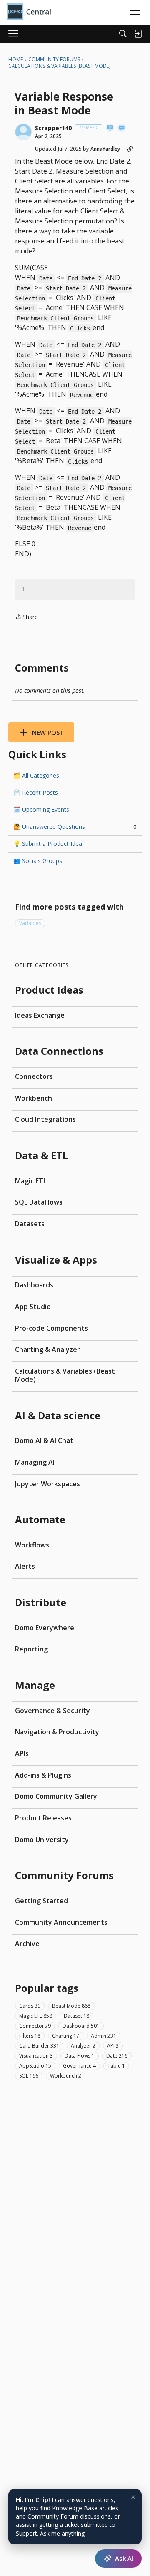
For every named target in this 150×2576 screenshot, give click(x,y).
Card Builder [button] (39, 2046)
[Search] (123, 34)
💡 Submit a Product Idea (48, 844)
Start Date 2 (66, 288)
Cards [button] (30, 2006)
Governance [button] (79, 2066)
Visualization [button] (36, 2056)
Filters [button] (30, 2036)
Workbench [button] (66, 2076)
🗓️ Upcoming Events (41, 809)
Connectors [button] (35, 2026)
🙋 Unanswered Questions (75, 827)
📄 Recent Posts (36, 792)
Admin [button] (104, 2036)
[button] (23, 132)
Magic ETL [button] (36, 2016)
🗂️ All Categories (36, 775)
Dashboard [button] (81, 2026)
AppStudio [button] (35, 2066)
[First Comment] (122, 128)
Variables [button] (30, 923)
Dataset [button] (76, 2016)
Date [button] (117, 2056)
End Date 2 (85, 278)
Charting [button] (66, 2036)
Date (46, 278)
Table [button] (116, 2066)
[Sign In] (138, 34)
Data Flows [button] (80, 2056)
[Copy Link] (130, 149)
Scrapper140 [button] (53, 128)
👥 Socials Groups (38, 861)
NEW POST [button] (48, 732)
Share (26, 617)
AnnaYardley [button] (105, 149)
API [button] (113, 2046)
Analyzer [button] (83, 2046)
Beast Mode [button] (71, 2006)
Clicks (80, 328)
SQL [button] (29, 2076)
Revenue (82, 394)
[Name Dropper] (110, 128)
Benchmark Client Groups (55, 318)
